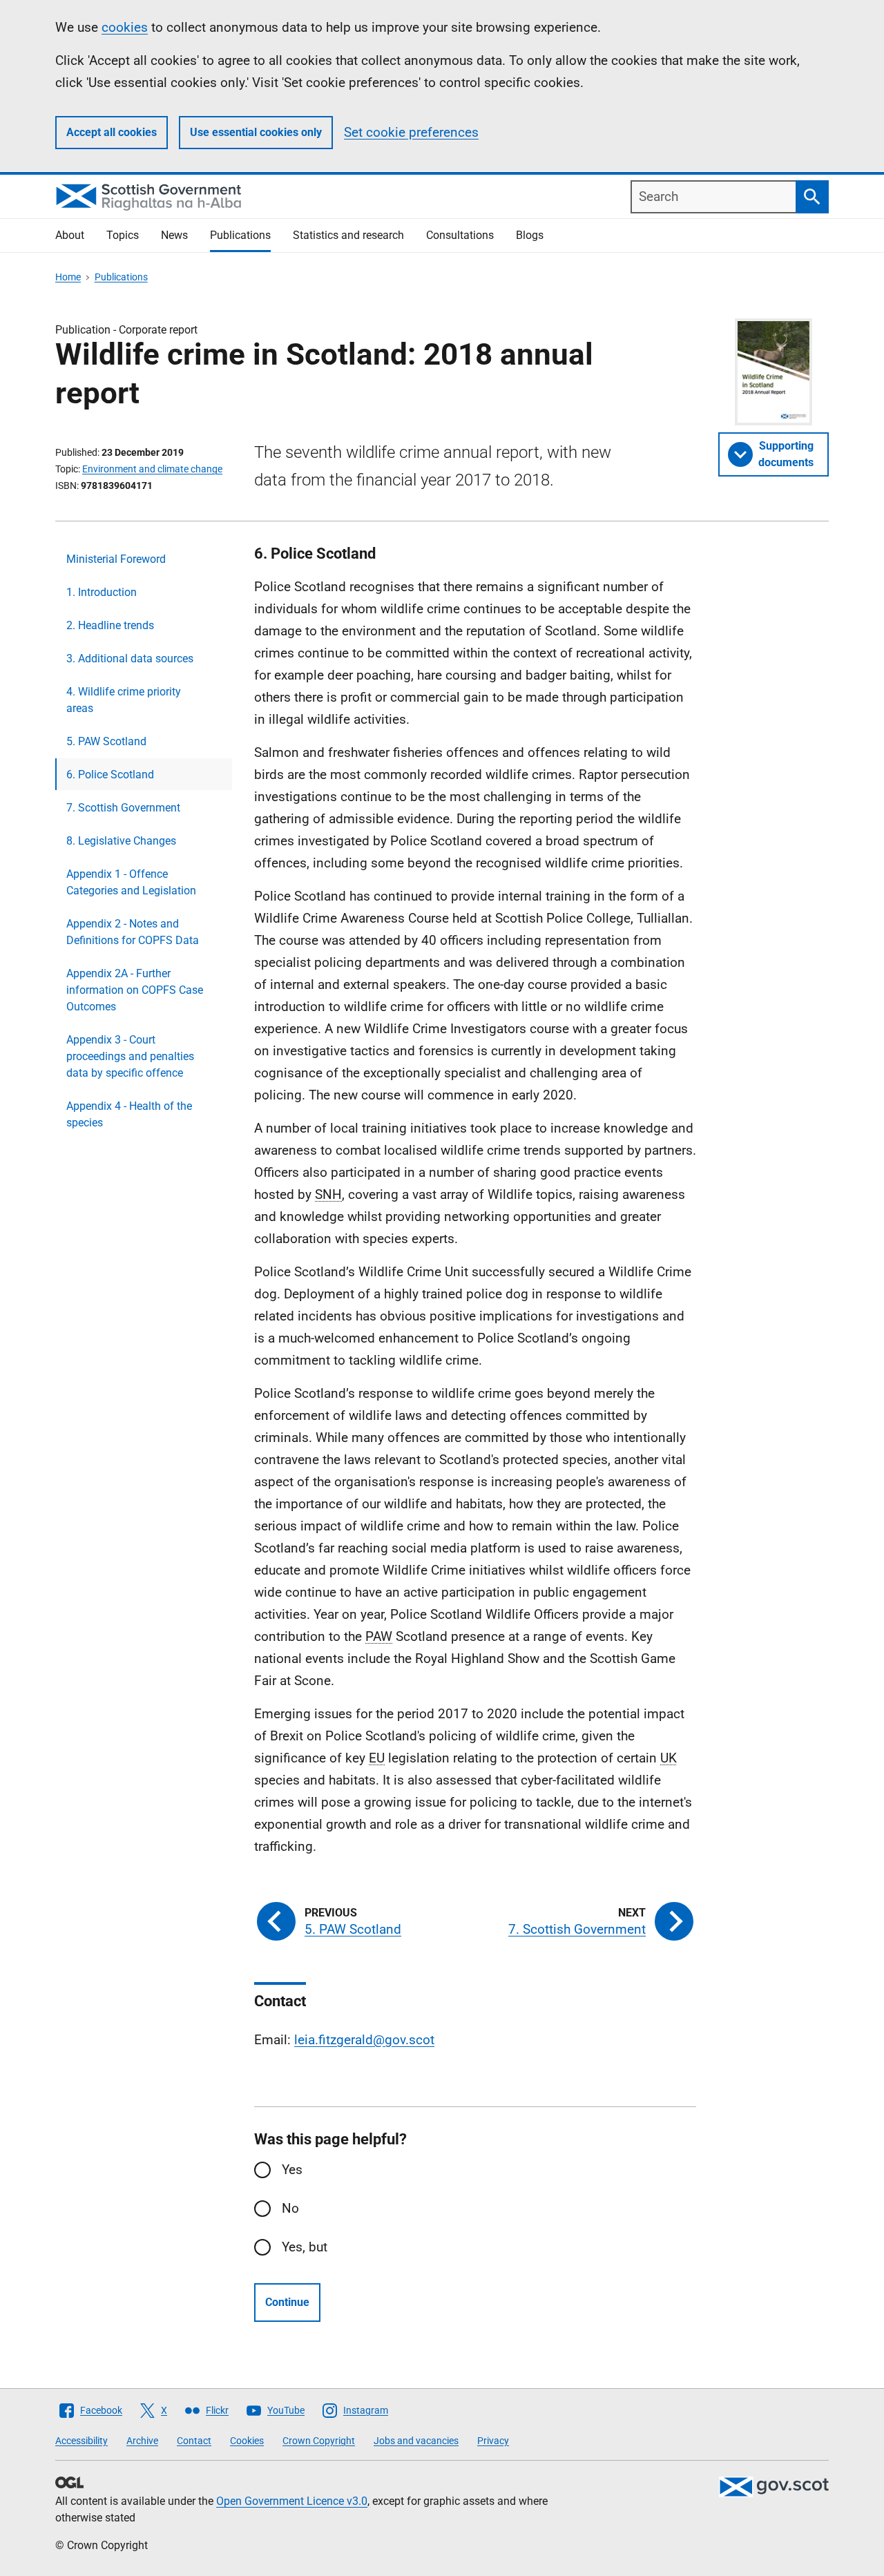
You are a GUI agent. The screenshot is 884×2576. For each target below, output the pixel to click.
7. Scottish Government (123, 808)
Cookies (247, 2441)
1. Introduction (102, 592)
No (290, 2208)
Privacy (493, 2441)
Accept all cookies (112, 132)
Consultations (460, 235)
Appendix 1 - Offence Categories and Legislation (131, 882)
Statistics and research (348, 235)
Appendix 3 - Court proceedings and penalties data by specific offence (130, 1056)
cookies (125, 27)
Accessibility (81, 2441)
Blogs (530, 235)
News (174, 235)
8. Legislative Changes (121, 841)
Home (68, 277)
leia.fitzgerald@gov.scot (364, 2040)
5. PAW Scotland (106, 741)
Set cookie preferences (411, 132)
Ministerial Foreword (116, 559)
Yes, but (305, 2247)
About (70, 235)
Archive (142, 2441)
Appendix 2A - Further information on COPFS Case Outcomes (135, 990)
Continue (287, 2302)
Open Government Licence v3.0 (292, 2501)
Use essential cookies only (256, 132)
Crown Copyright (319, 2441)
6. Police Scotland (110, 775)
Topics (123, 235)
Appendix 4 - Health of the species (129, 1114)
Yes (292, 2170)
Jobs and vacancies (416, 2441)
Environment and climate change (152, 469)
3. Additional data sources (130, 659)
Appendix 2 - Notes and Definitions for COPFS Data (133, 932)
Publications (240, 235)
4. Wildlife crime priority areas (124, 700)
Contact (194, 2441)
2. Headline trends (110, 625)
